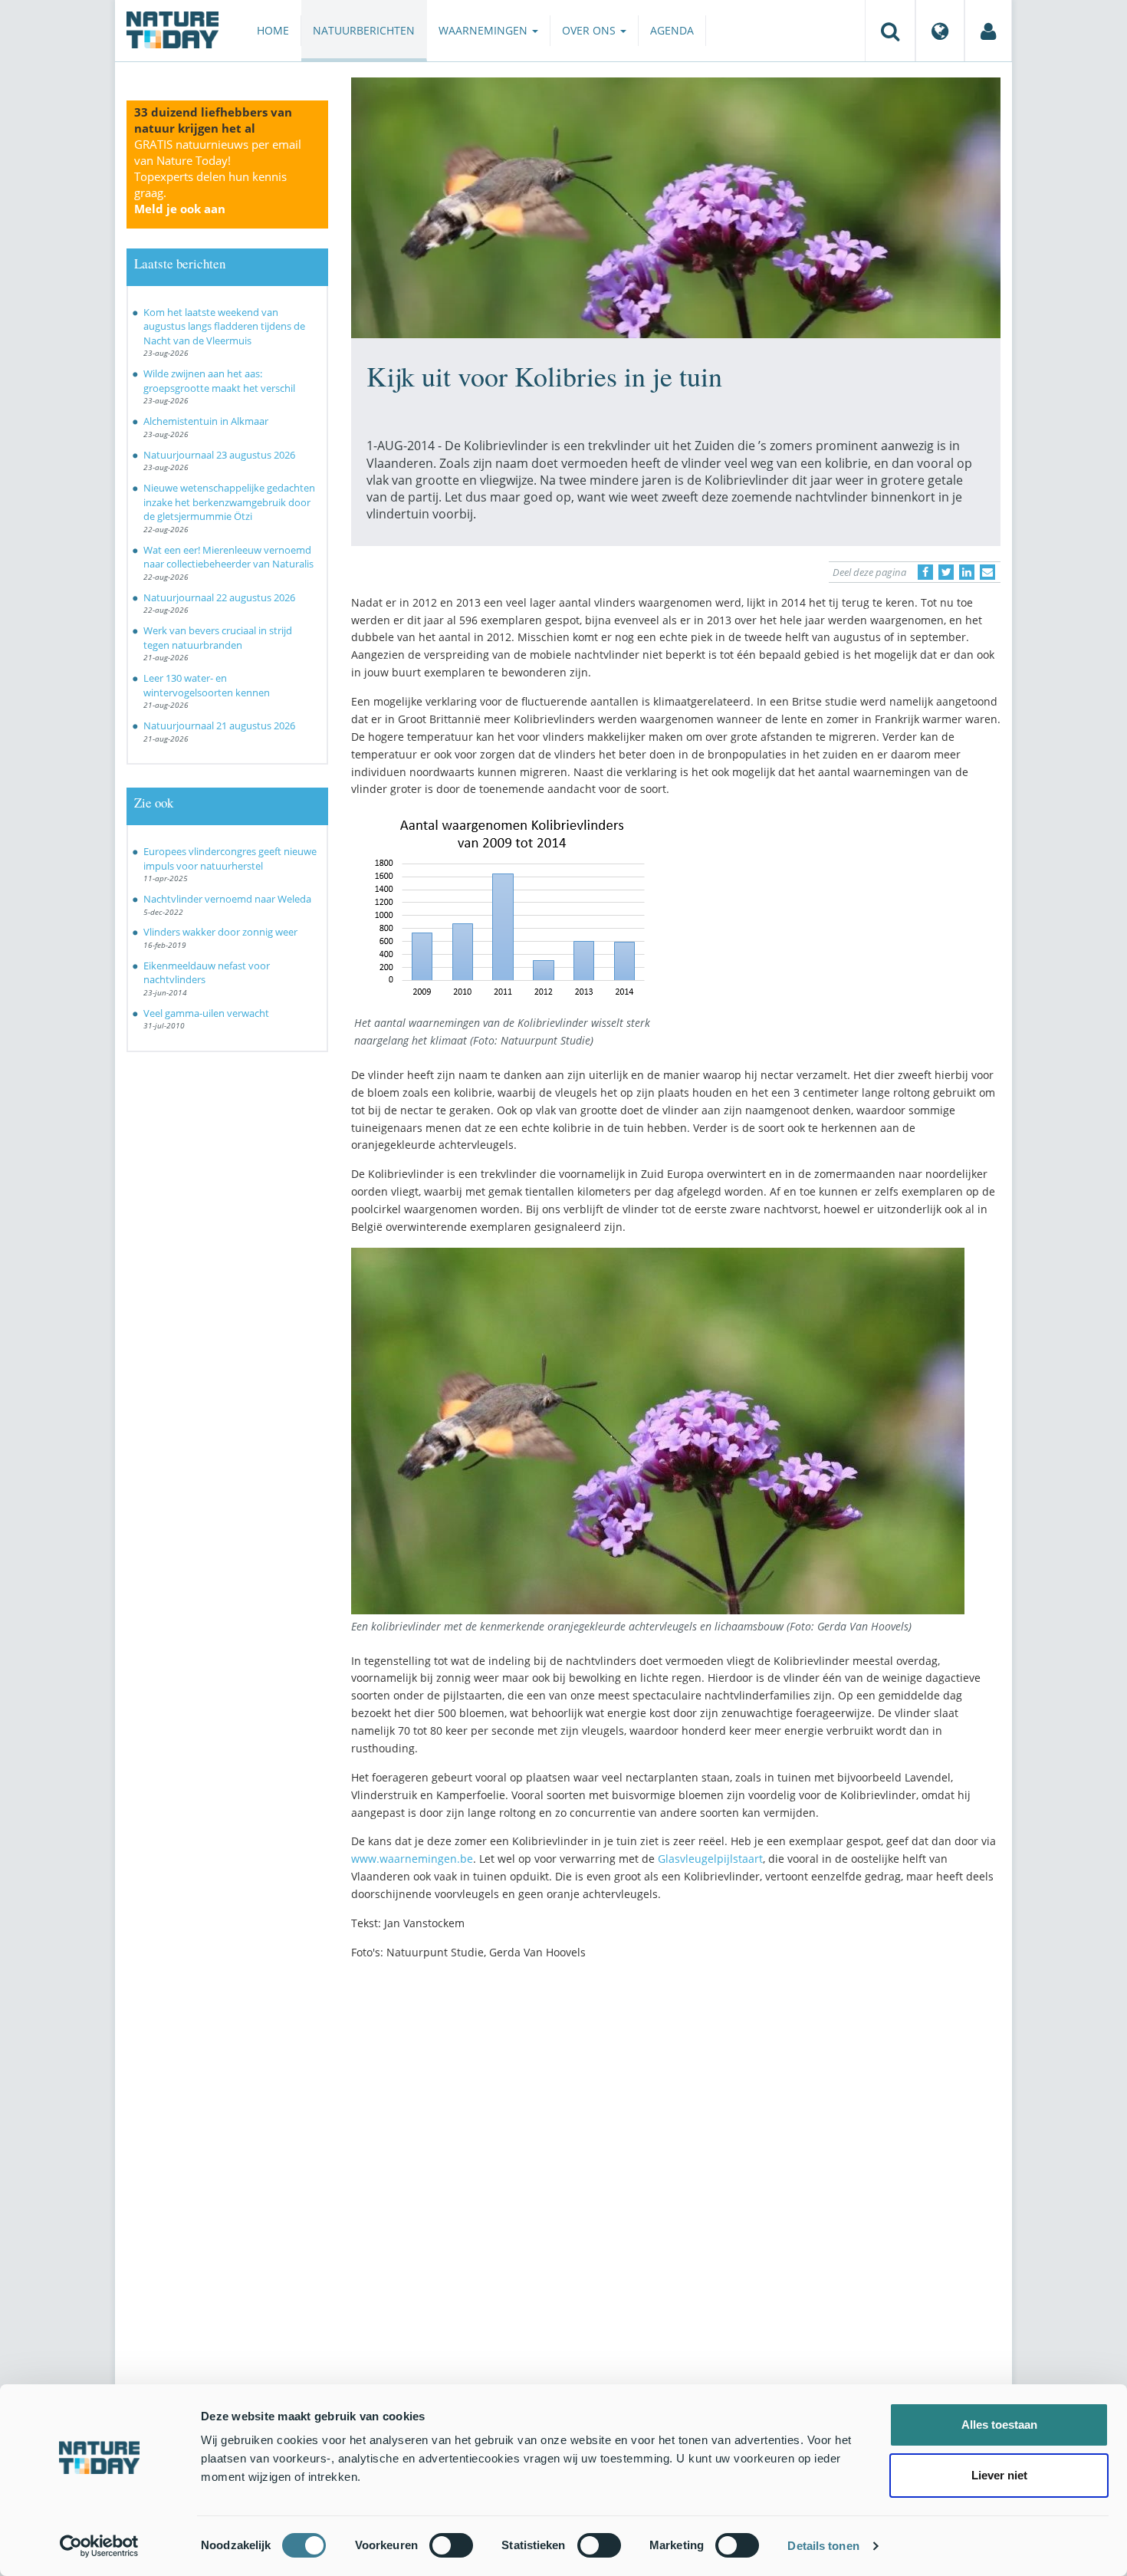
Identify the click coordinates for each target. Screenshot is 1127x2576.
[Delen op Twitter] (946, 572)
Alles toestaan (999, 2425)
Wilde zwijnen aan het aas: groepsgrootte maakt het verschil (219, 381)
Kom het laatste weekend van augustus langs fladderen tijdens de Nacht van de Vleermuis (224, 326)
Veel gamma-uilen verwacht (206, 1013)
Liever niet (999, 2475)
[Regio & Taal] (940, 31)
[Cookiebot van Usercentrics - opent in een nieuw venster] (99, 2546)
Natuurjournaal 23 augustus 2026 (219, 455)
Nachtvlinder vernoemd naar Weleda (227, 899)
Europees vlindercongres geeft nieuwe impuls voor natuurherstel (230, 859)
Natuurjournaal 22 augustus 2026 (219, 597)
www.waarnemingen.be (412, 1859)
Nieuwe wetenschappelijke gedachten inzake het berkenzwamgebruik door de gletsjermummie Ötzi (229, 502)
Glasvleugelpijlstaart (710, 1859)
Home (273, 30)
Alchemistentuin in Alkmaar (206, 421)
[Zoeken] (890, 31)
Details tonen (823, 2546)
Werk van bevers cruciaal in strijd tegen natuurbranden (218, 638)
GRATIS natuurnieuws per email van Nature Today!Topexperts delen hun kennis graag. (218, 176)
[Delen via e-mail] (987, 572)
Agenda (672, 30)
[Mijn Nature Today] (988, 31)
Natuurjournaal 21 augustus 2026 (219, 725)
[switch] (451, 2545)
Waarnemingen (485, 30)
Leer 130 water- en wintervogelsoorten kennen (207, 685)
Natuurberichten (364, 30)
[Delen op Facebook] (925, 572)
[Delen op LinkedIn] (967, 572)
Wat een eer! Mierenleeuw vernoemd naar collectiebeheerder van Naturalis (228, 557)
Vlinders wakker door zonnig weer (220, 932)
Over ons (590, 30)
